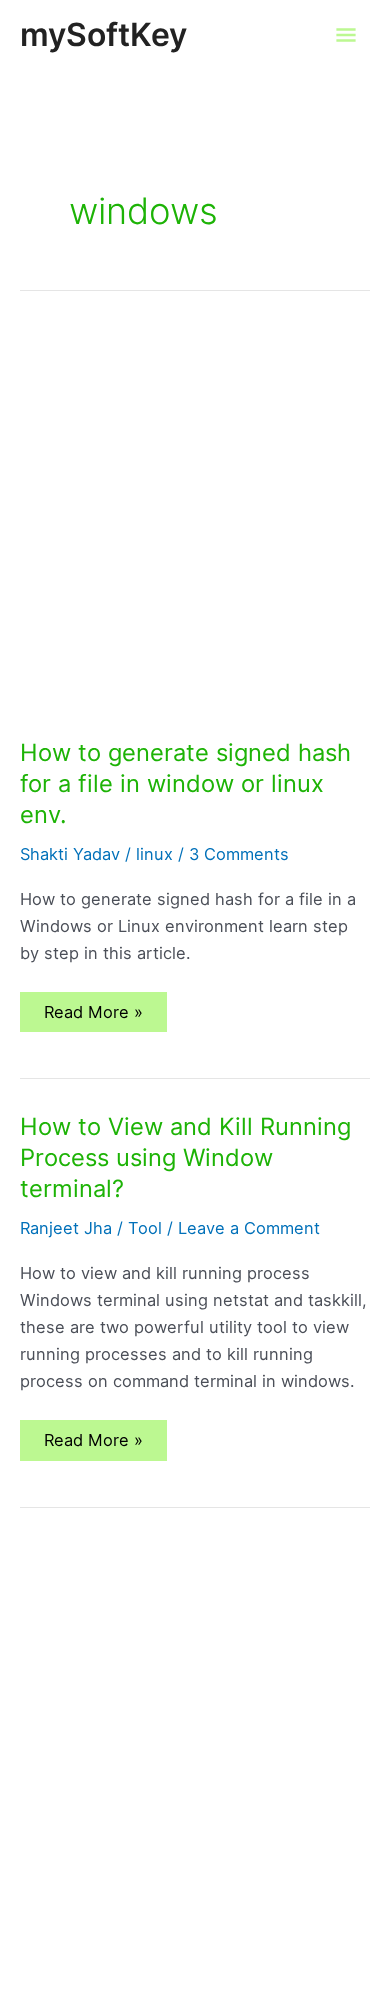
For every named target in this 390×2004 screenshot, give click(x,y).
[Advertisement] (195, 535)
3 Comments (239, 854)
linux (154, 854)
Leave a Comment (249, 1228)
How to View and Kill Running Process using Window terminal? (185, 1157)
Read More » (93, 1016)
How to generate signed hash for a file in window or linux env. (185, 783)
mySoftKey (103, 34)
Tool (145, 1228)
